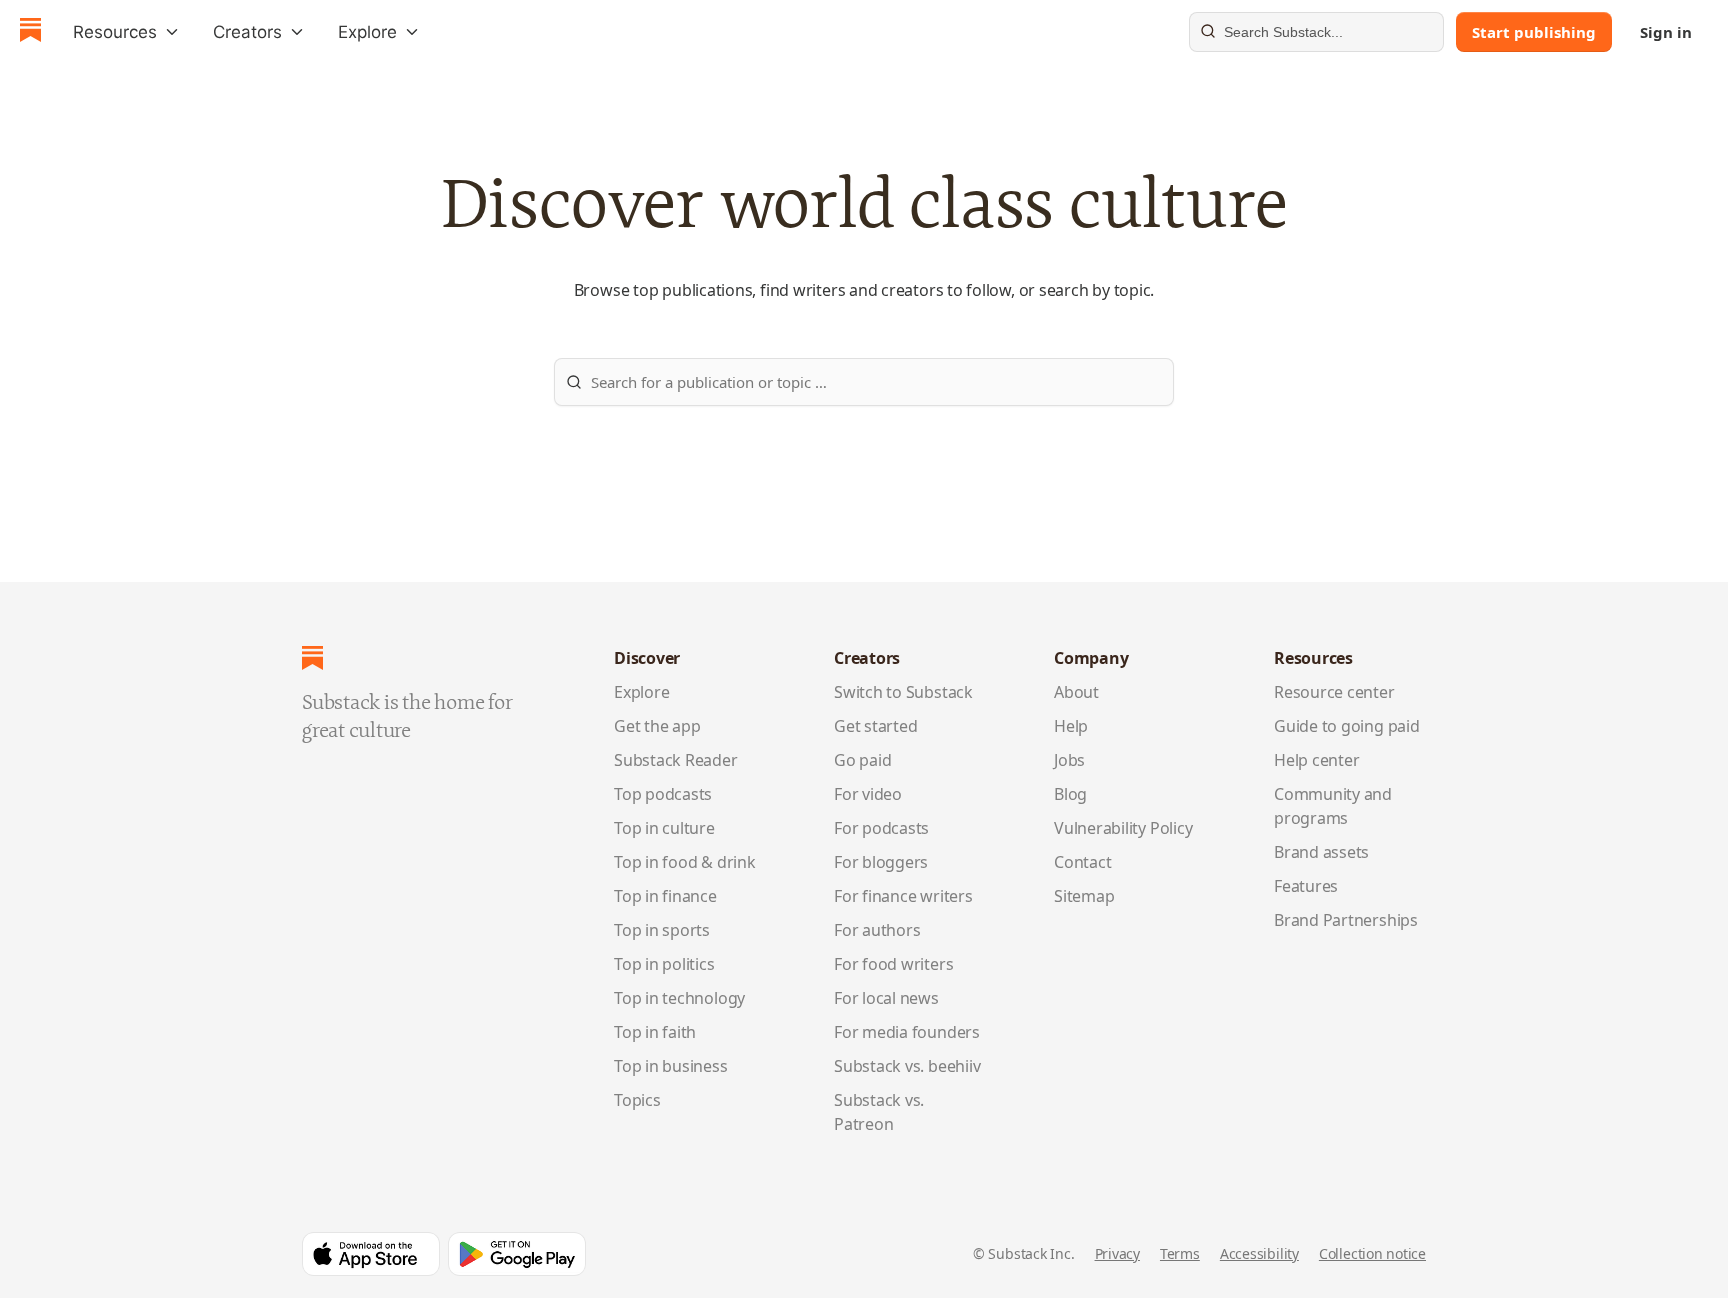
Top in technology (679, 998)
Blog (1070, 794)
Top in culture (664, 828)
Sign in (1666, 32)
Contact (1082, 862)
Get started (876, 726)
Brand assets (1321, 852)
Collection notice (1372, 1253)
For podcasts (881, 828)
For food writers (893, 964)
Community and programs (1333, 806)
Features (1306, 886)
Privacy (1117, 1253)
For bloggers (881, 862)
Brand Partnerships (1346, 920)
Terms (1180, 1253)
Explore (641, 692)
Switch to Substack (903, 692)
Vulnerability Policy (1123, 828)
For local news (886, 998)
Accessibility (1259, 1253)
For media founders (907, 1032)
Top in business (671, 1066)
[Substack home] (30, 32)
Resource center (1334, 692)
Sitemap (1084, 896)
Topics (637, 1100)
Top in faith (655, 1032)
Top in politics (664, 964)
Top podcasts (663, 794)
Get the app (657, 726)
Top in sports (662, 930)
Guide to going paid (1347, 726)
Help (1071, 726)
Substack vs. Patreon (879, 1112)
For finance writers (903, 896)
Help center (1317, 760)
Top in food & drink (685, 862)
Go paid (862, 760)
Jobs (1069, 760)
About (1076, 692)
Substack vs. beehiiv (907, 1066)
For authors (877, 930)
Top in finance (665, 896)
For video (868, 794)
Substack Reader (676, 760)
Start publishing (1534, 32)
